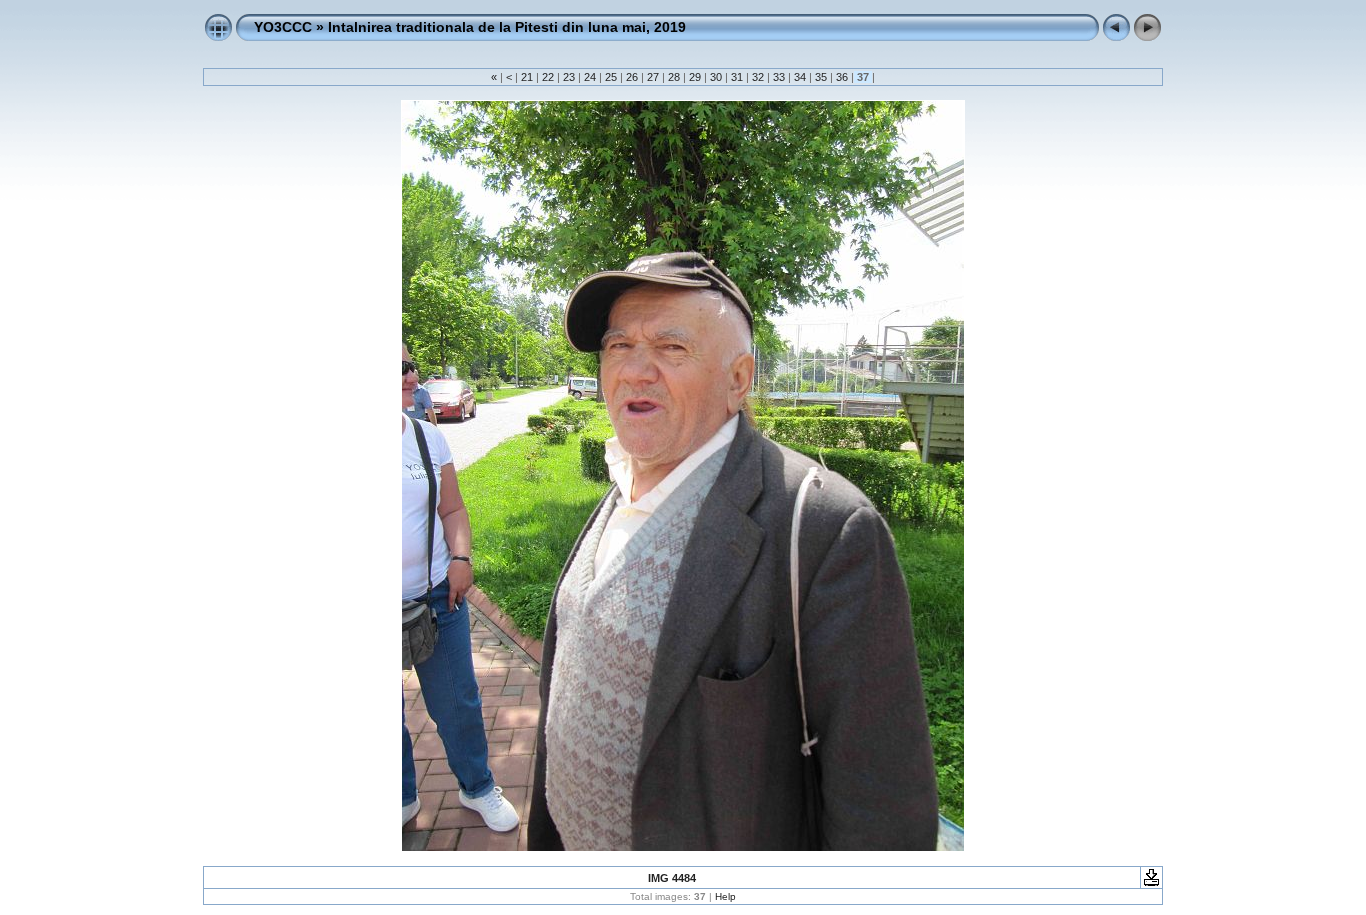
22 (548, 77)
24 (590, 77)
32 (758, 77)
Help (725, 896)
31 (737, 77)
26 (632, 77)
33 (779, 77)
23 (569, 77)
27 (653, 77)
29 (695, 77)
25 (611, 77)
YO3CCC (283, 27)
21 (527, 77)
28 (674, 77)
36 (842, 77)
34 (800, 77)
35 (821, 77)
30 (716, 77)
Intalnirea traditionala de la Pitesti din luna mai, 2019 (507, 27)
